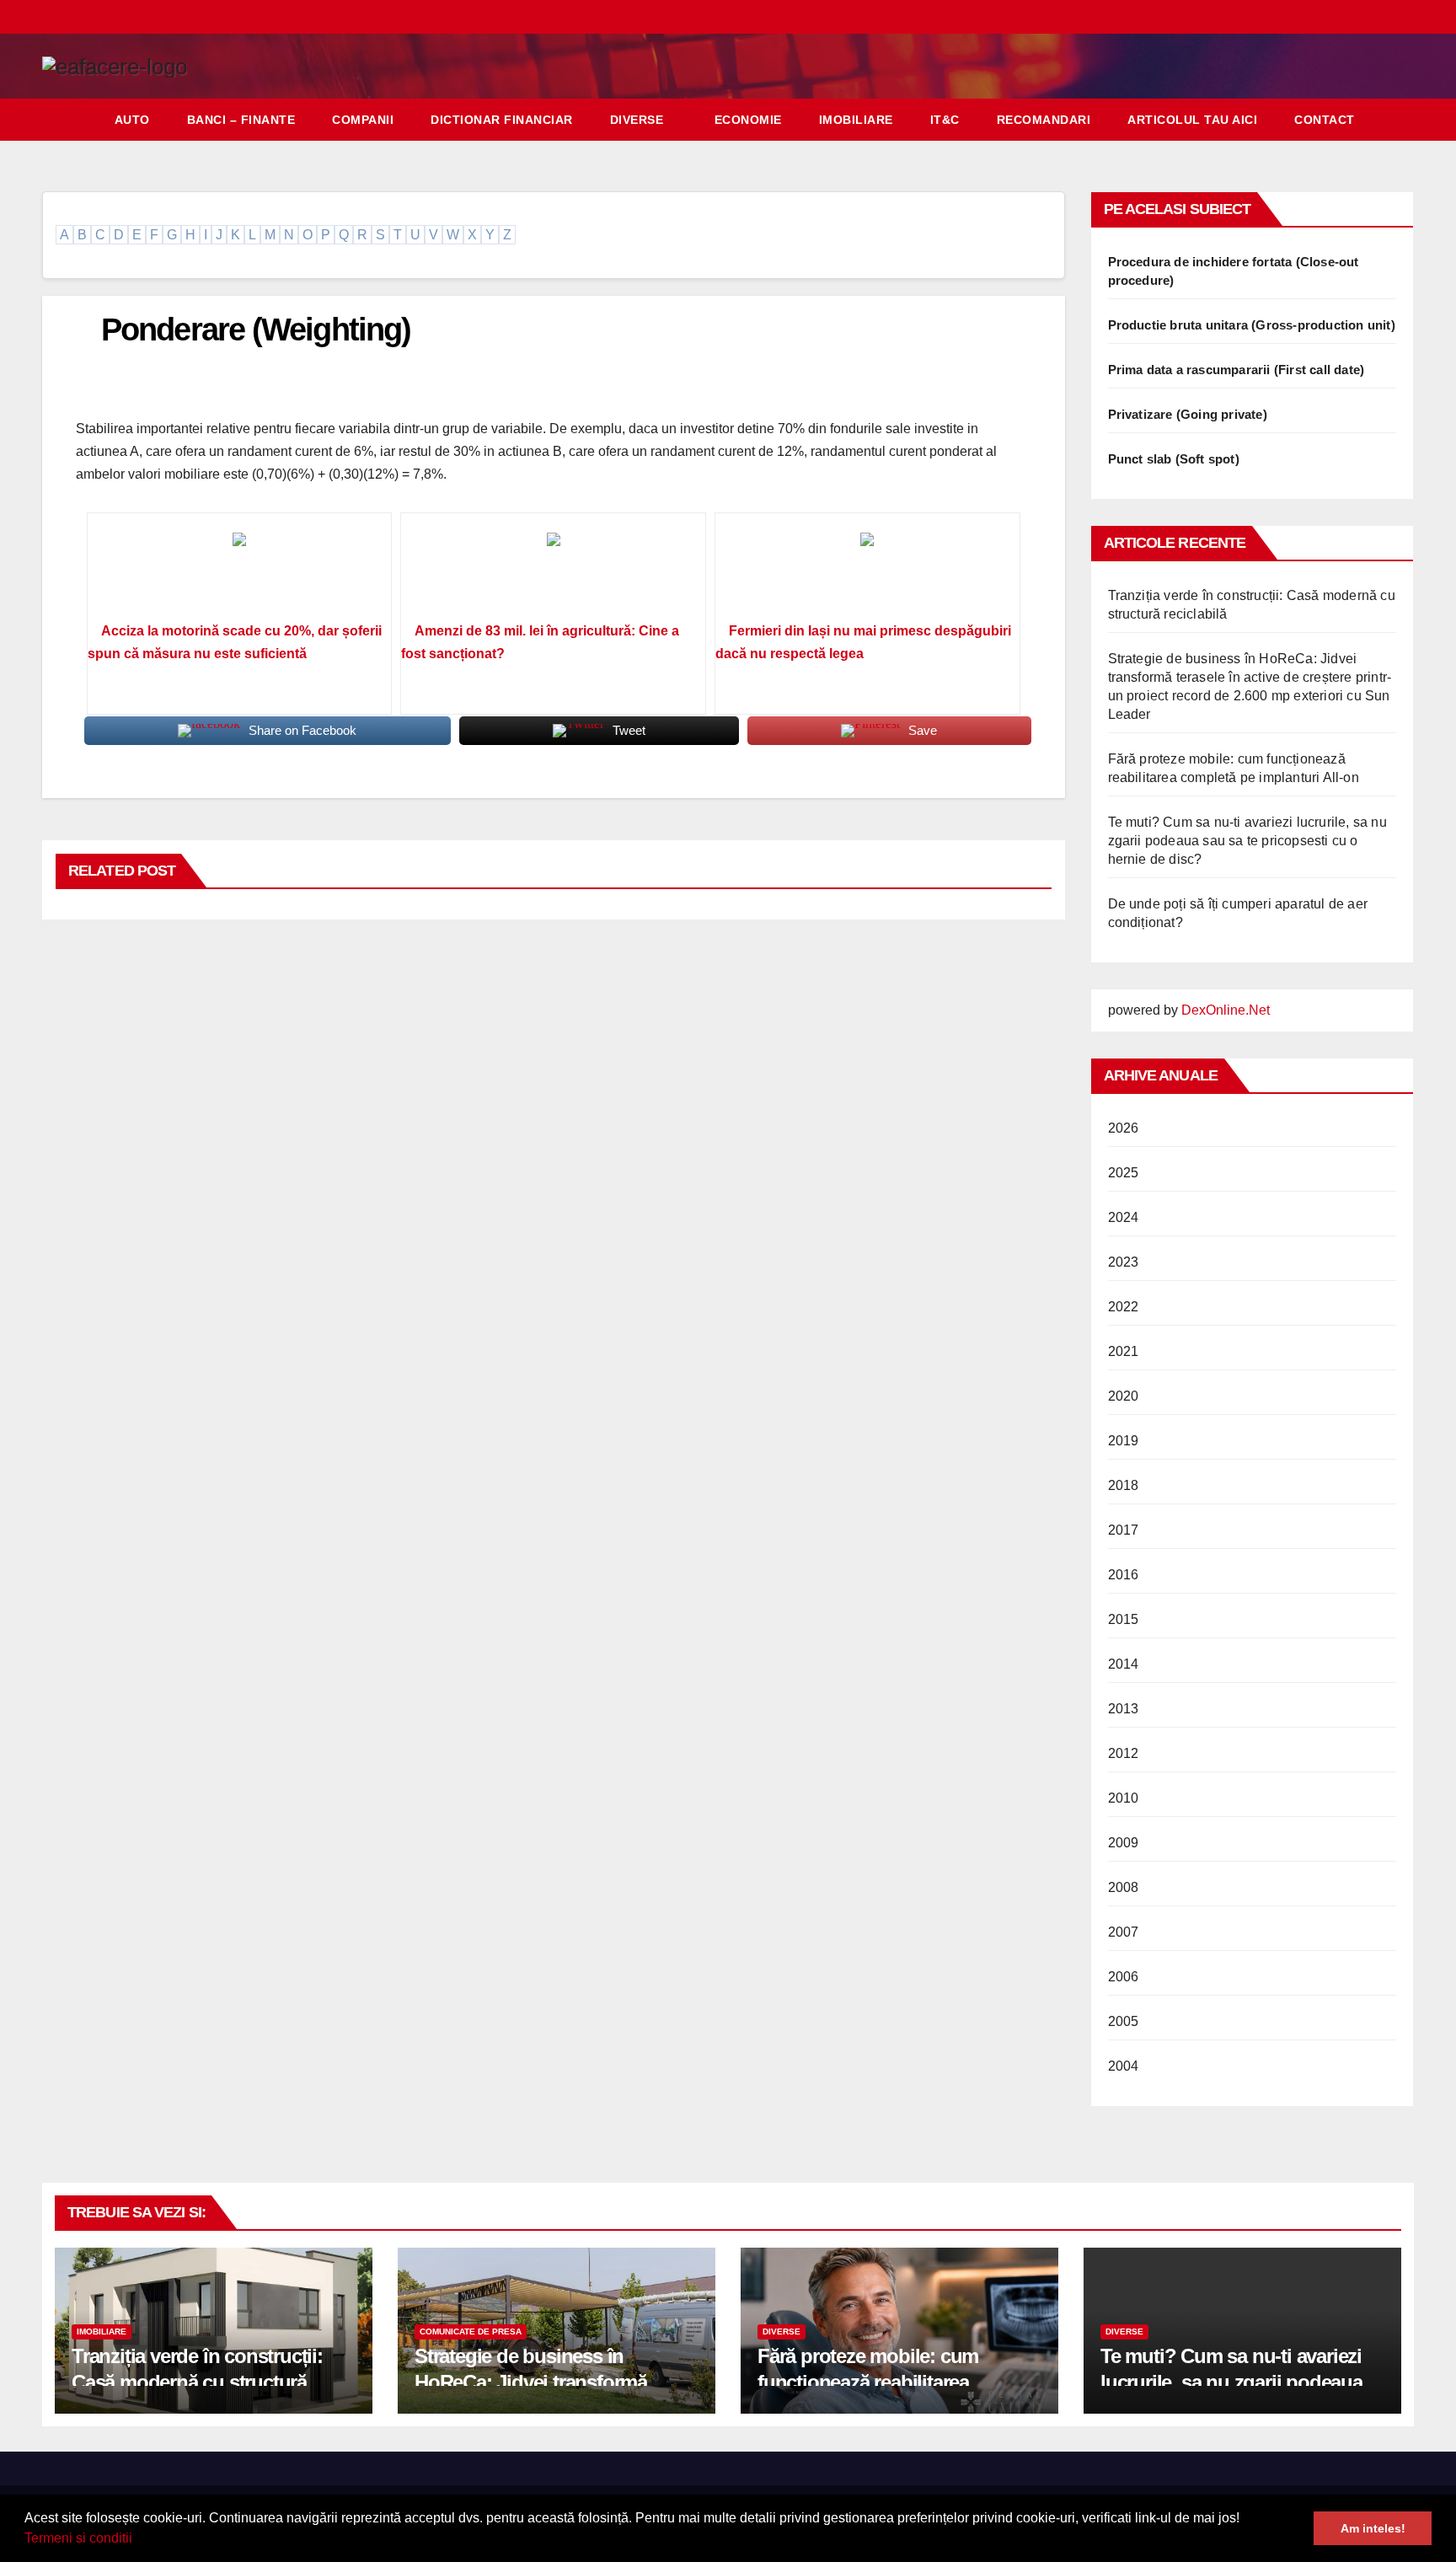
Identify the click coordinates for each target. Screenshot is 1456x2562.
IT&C (945, 120)
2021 (1124, 1351)
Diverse (637, 120)
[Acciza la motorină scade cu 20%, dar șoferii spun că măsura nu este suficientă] (240, 573)
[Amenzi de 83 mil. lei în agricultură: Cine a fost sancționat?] (553, 573)
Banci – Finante (241, 120)
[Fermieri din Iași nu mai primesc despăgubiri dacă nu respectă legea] (867, 573)
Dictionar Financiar (502, 120)
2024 (1124, 1217)
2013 (1124, 1709)
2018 (1124, 1485)
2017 (1124, 1530)
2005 (1124, 2021)
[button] (138, 2540)
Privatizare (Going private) (1188, 414)
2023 (1124, 1262)
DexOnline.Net (1226, 1010)
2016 (1124, 1575)
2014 (1124, 1664)
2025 (1124, 1173)
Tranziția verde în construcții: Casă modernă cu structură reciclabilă (197, 2382)
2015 (1124, 1619)
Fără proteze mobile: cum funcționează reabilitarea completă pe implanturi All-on (886, 2382)
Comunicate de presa (471, 2332)
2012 (1124, 1753)
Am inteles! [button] (1373, 2528)
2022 (1124, 1307)
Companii (363, 120)
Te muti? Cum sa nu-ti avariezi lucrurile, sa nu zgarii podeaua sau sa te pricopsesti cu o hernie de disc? (1247, 841)
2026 (1124, 1128)
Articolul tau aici (1192, 120)
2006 (1124, 1977)
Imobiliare (856, 120)
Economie (748, 120)
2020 (1124, 1396)
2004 (1124, 2066)
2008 (1124, 1887)
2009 (1124, 1843)
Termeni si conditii (78, 2538)
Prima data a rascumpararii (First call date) (1237, 370)
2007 (1124, 1932)
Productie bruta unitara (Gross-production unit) (1252, 325)
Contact (1325, 120)
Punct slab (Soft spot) (1174, 459)
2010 (1124, 1798)
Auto (132, 120)
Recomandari (1044, 120)
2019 (1124, 1441)
